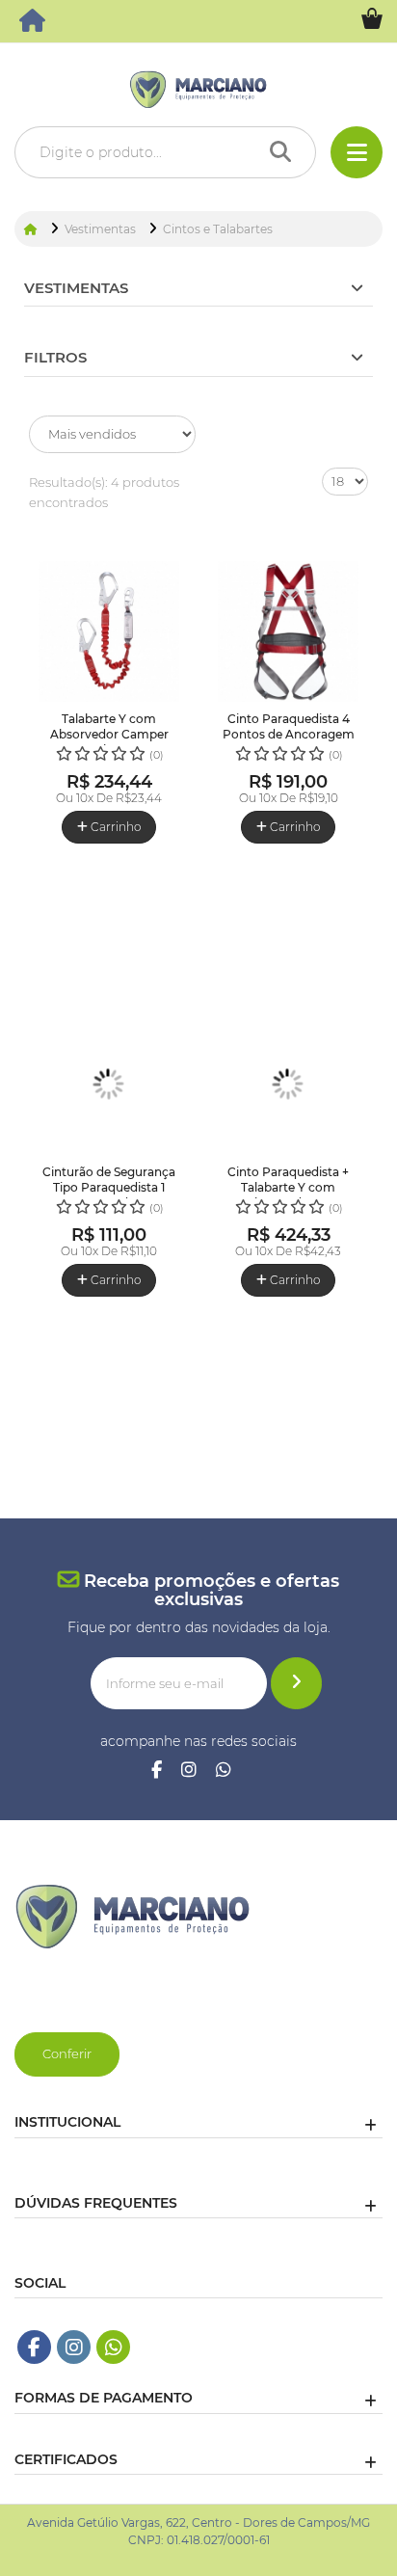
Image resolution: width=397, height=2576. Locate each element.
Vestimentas (76, 288)
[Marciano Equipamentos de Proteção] (34, 25)
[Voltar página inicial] (32, 229)
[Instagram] (189, 1771)
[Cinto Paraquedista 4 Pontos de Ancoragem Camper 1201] (288, 631)
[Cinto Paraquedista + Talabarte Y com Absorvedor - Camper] (288, 1085)
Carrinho (114, 827)
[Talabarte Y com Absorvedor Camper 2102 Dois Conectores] (109, 631)
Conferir (67, 2053)
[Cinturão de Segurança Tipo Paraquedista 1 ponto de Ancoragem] (109, 1085)
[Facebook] (157, 1771)
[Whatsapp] (224, 1771)
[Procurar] (286, 152)
